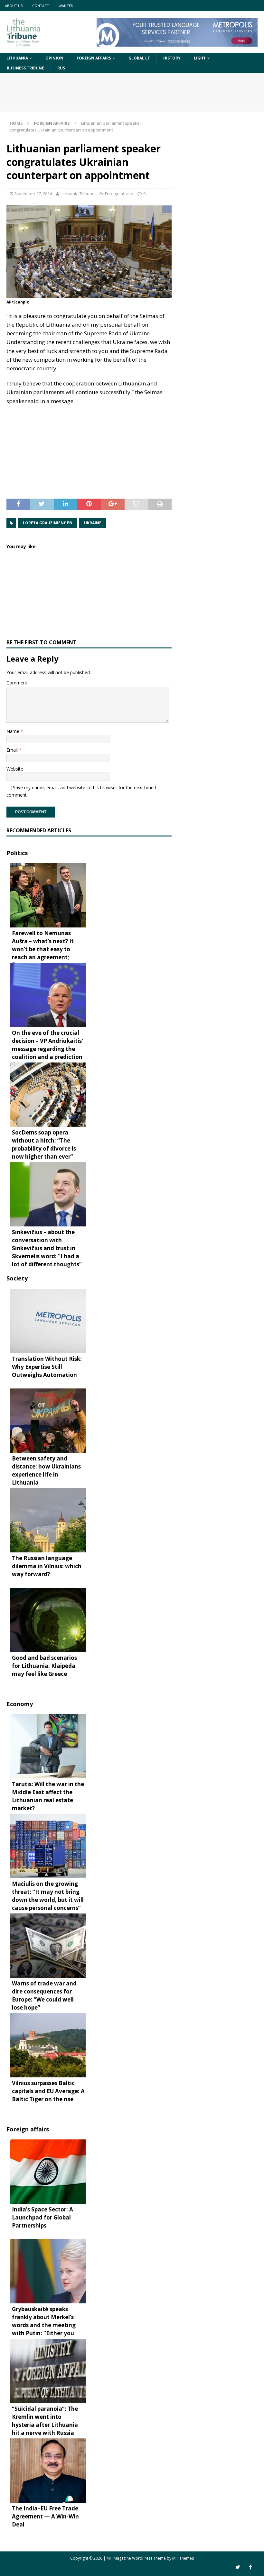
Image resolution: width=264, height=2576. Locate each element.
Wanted (66, 6)
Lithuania (17, 58)
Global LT (139, 58)
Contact (41, 6)
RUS (61, 68)
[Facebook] (250, 2567)
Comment (17, 683)
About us (14, 6)
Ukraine (93, 523)
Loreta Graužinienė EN (48, 523)
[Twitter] (238, 2567)
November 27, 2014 (33, 194)
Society (17, 1278)
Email (13, 750)
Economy (20, 1704)
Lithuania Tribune (78, 194)
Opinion (54, 58)
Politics (17, 853)
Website (15, 769)
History (172, 58)
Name (14, 731)
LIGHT (200, 58)
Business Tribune (25, 68)
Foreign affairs (94, 58)
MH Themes (183, 2558)
